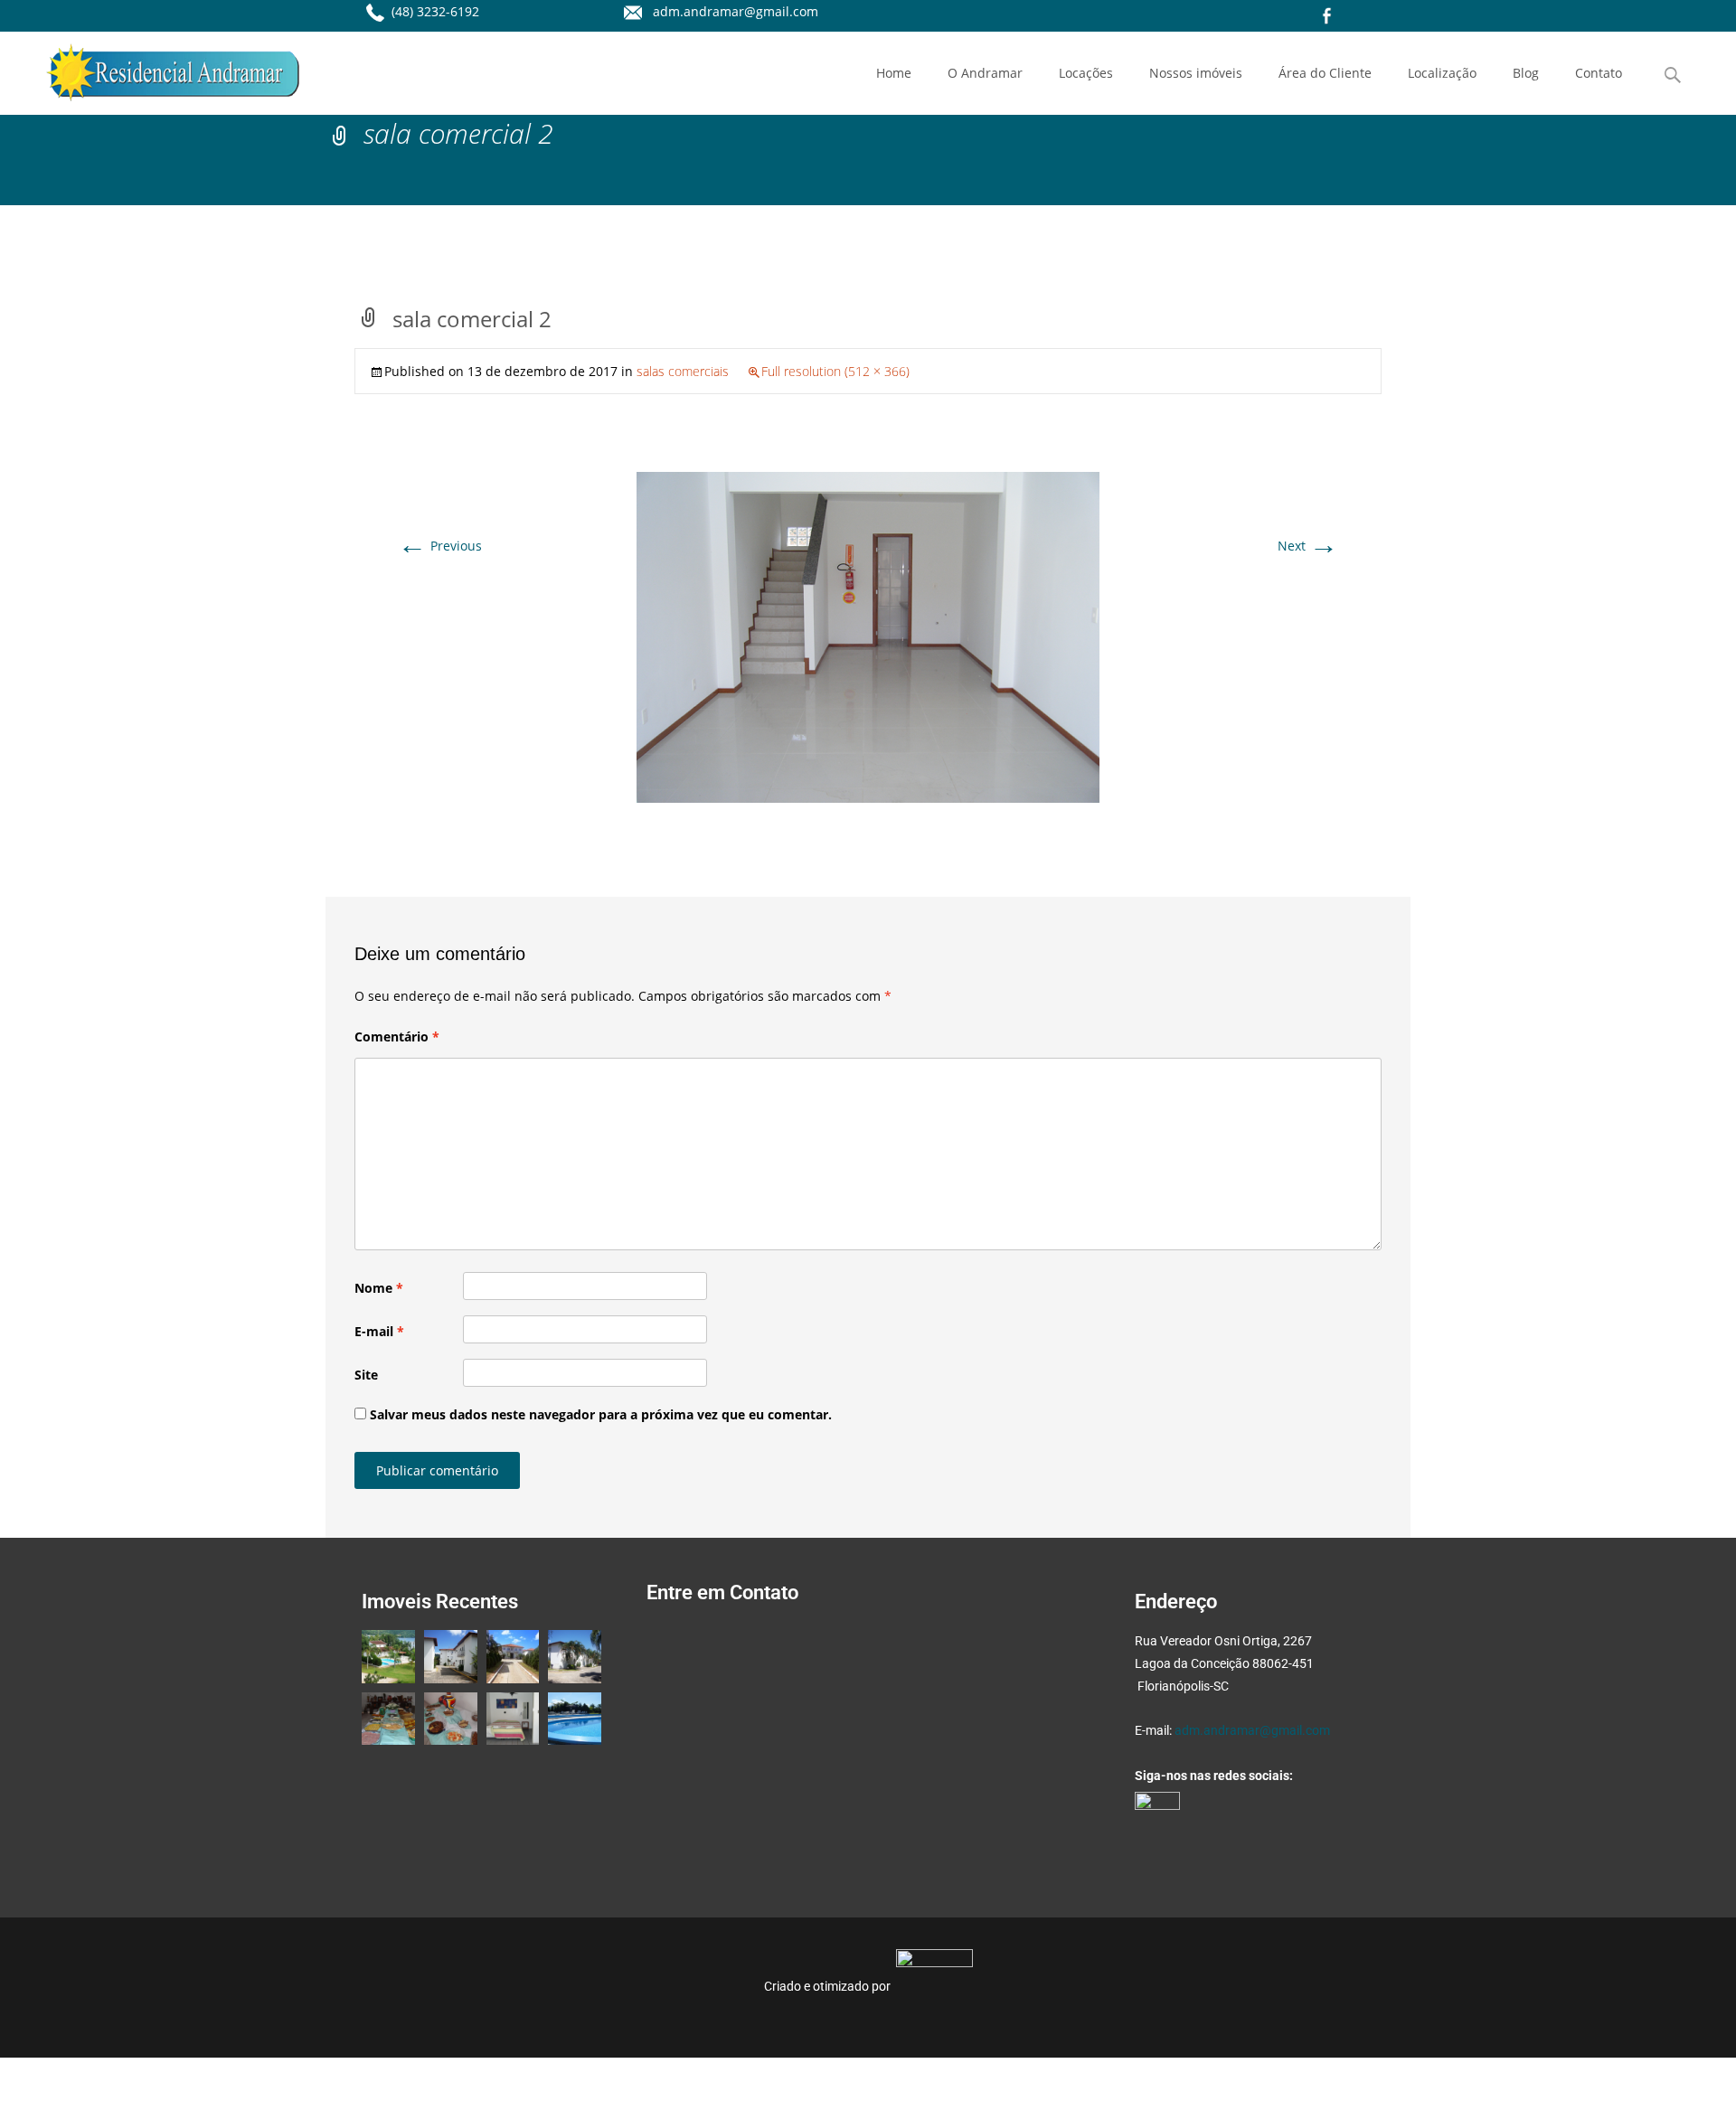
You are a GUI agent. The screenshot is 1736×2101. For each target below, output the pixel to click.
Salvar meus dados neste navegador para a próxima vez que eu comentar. (601, 1414)
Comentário (397, 1036)
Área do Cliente (1325, 73)
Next (1308, 546)
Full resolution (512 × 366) (835, 371)
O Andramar (985, 73)
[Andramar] (158, 68)
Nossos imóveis (1196, 73)
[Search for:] (1674, 75)
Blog (1526, 73)
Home (894, 73)
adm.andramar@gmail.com (1252, 1730)
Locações (1086, 73)
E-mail (379, 1331)
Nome (379, 1288)
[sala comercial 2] (868, 636)
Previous (440, 546)
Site (366, 1375)
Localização (1442, 73)
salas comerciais (683, 371)
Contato (1599, 73)
